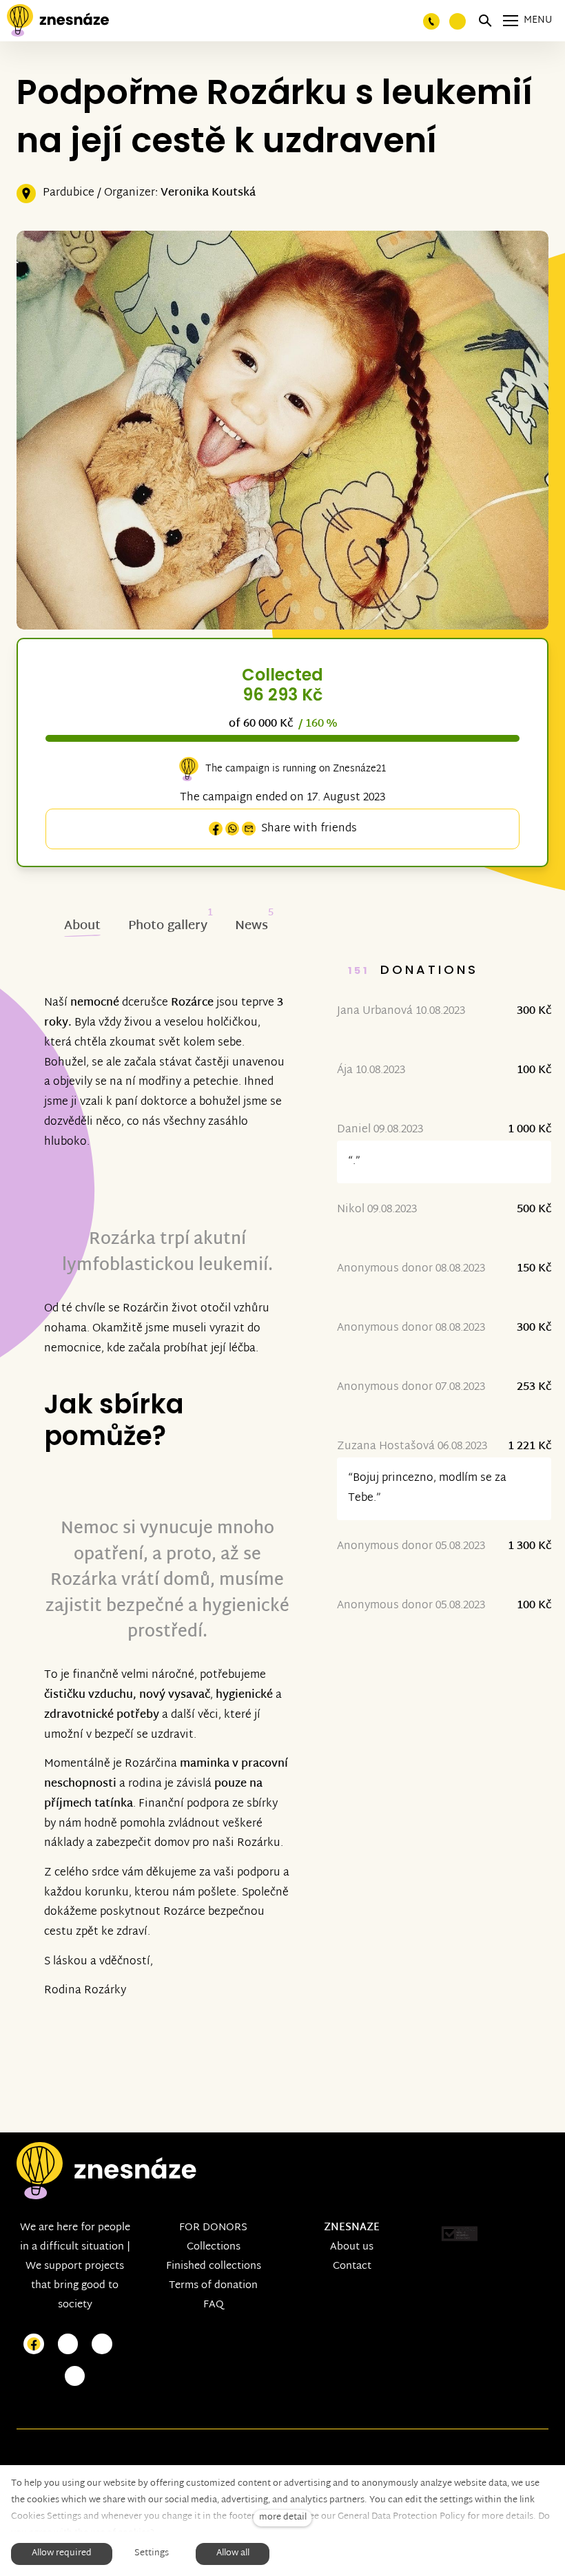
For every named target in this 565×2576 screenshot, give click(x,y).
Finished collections (214, 2266)
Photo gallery (168, 926)
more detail (283, 2518)
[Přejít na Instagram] (68, 2344)
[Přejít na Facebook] (34, 2344)
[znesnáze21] (58, 21)
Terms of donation (213, 2286)
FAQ (214, 2305)
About (82, 926)
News (251, 926)
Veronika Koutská (208, 193)
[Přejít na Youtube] (102, 2344)
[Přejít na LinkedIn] (75, 2377)
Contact (352, 2266)
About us (352, 2247)
